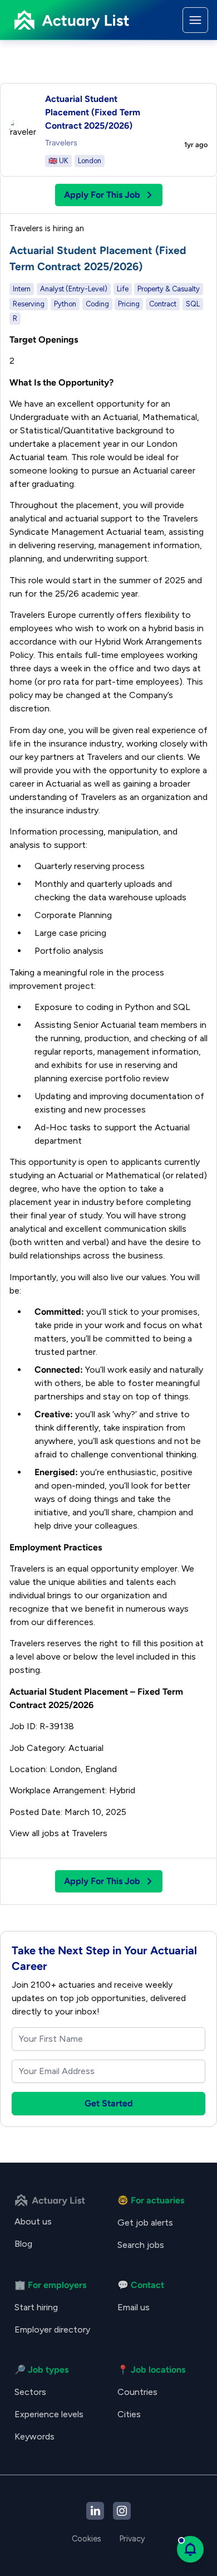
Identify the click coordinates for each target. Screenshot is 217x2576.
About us (33, 2221)
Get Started (109, 2103)
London (90, 161)
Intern (22, 289)
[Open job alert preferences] (190, 2549)
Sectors (30, 2392)
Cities (129, 2414)
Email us (134, 2307)
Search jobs (141, 2245)
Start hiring (36, 2307)
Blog (23, 2244)
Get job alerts (145, 2223)
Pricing (129, 304)
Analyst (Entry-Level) (74, 289)
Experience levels (49, 2414)
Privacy (132, 2539)
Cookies (87, 2539)
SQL (193, 304)
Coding (97, 304)
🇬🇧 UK (58, 161)
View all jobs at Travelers (58, 1833)
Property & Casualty (169, 289)
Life (123, 289)
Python (65, 304)
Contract (163, 304)
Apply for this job (102, 195)
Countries (137, 2392)
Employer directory (52, 2329)
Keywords (34, 2436)
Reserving (29, 304)
